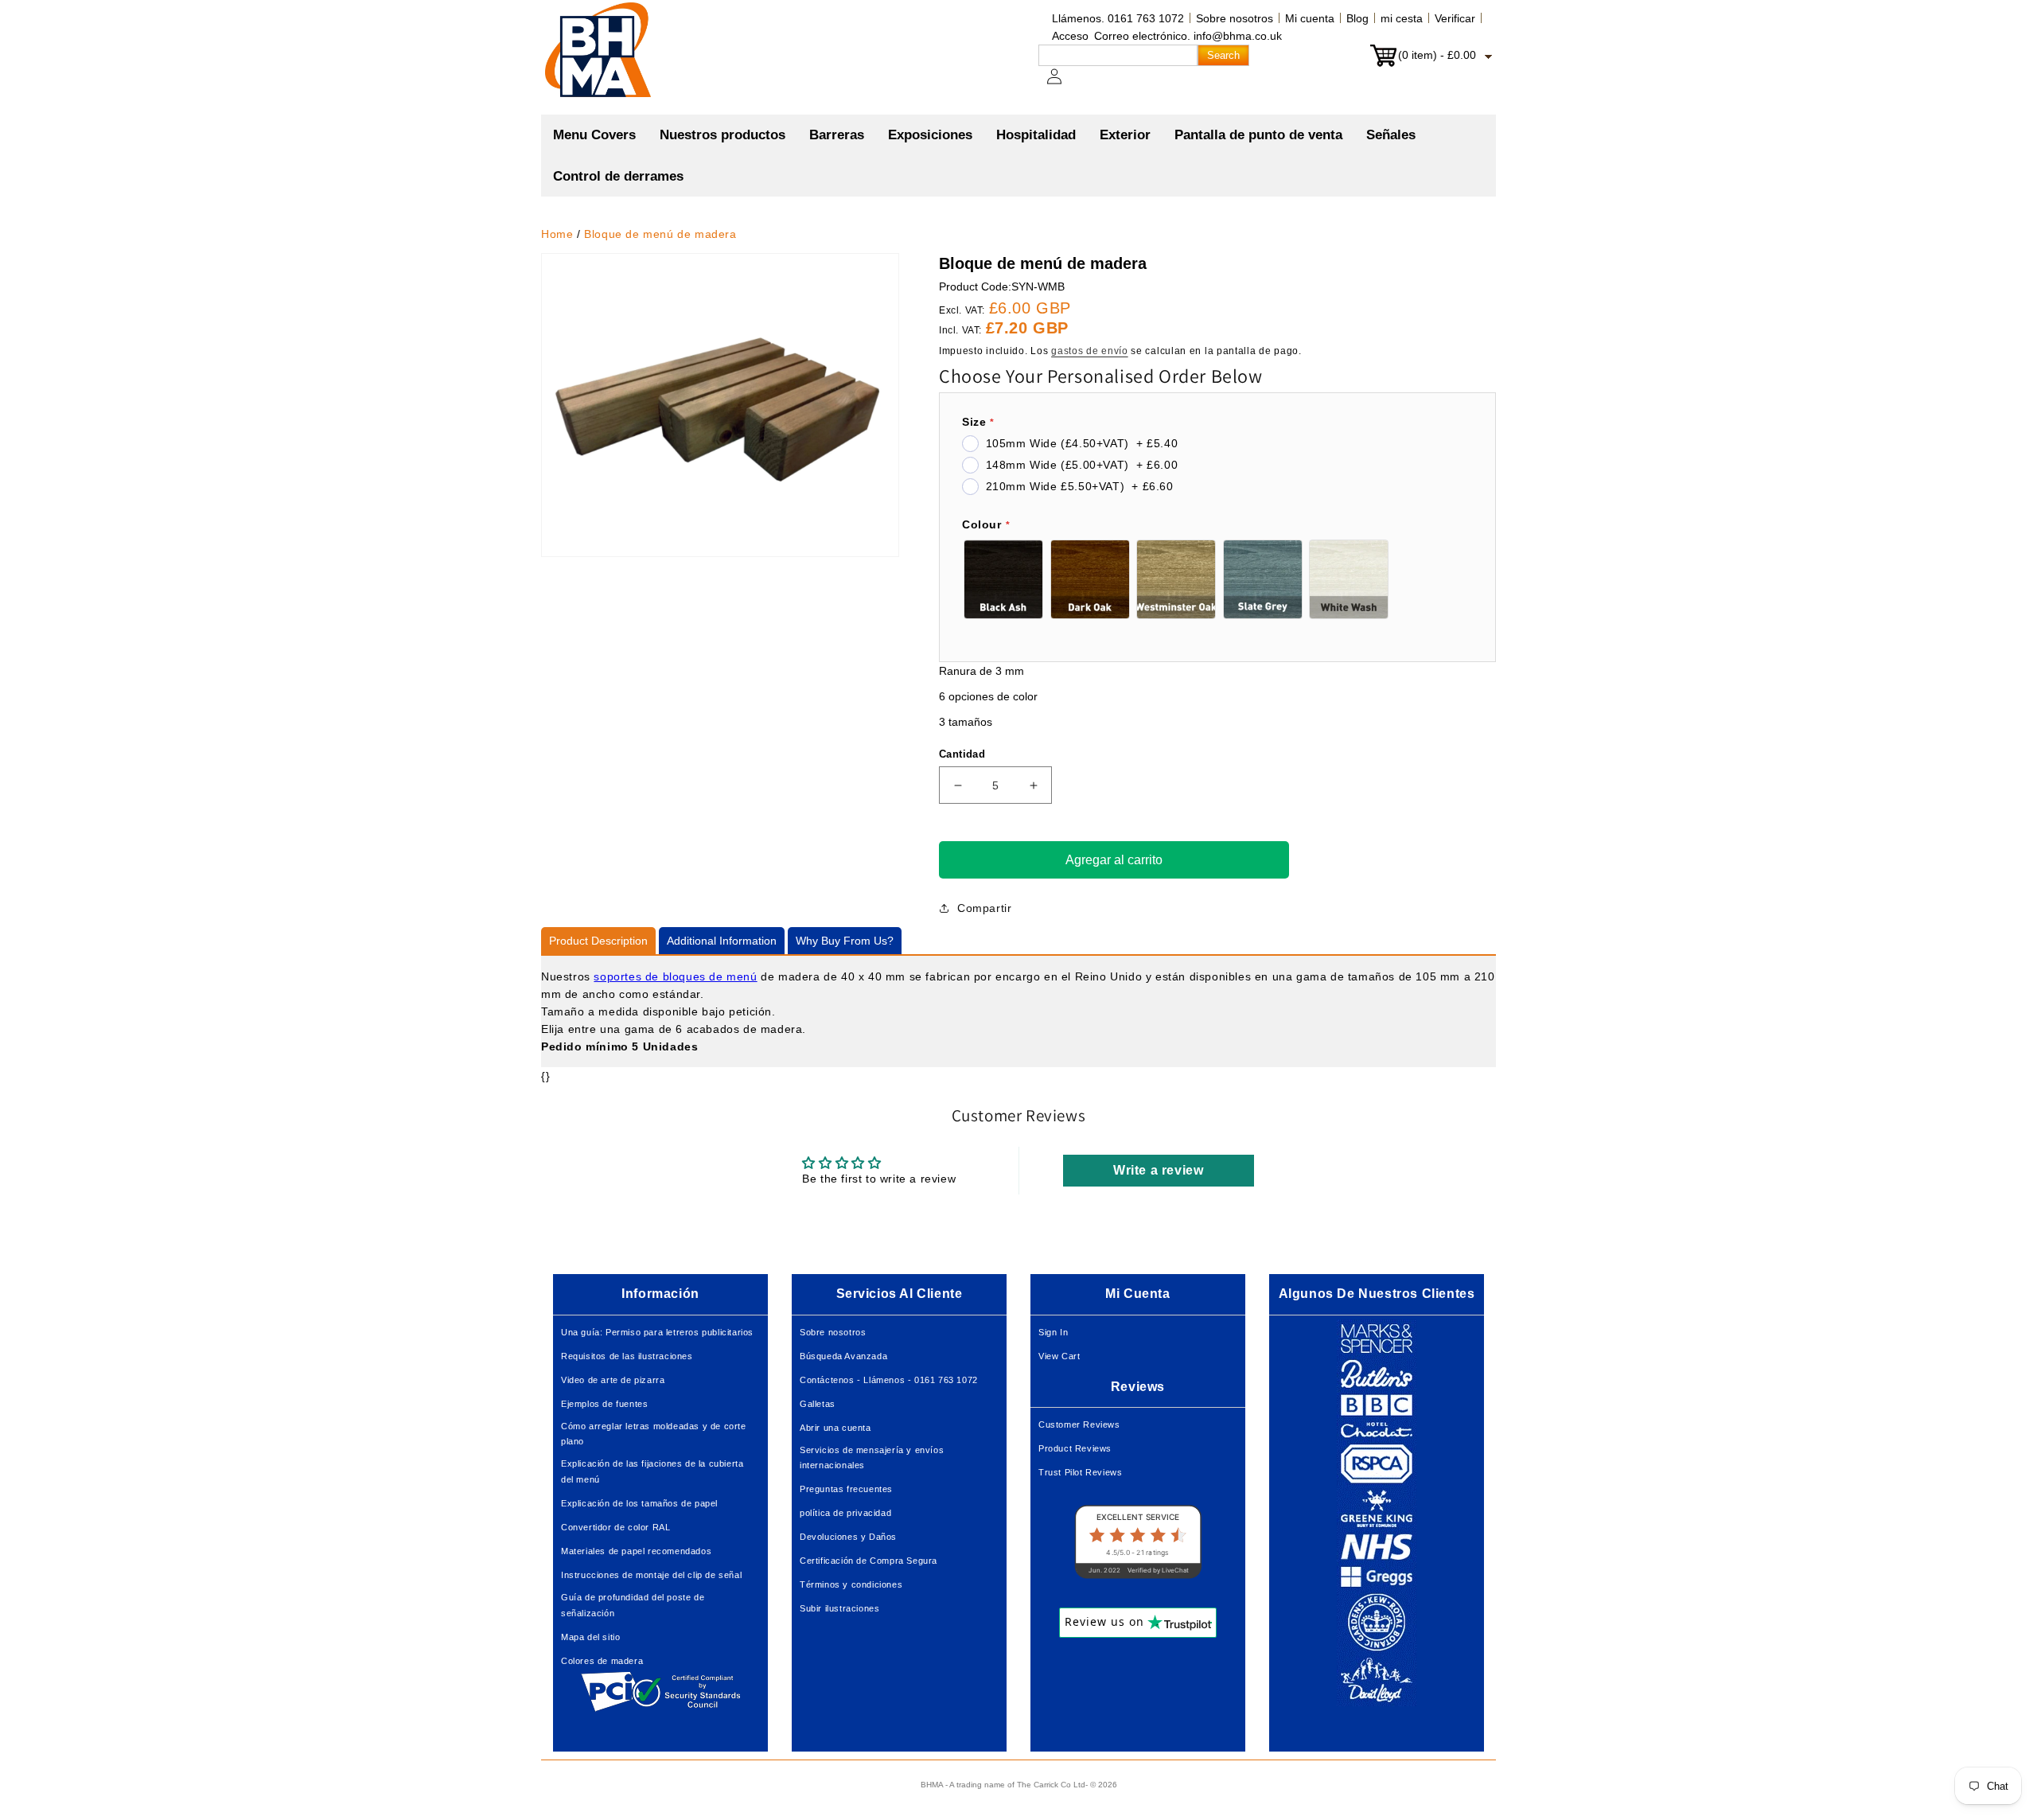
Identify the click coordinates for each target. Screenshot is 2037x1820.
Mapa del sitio (590, 1637)
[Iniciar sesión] (1064, 84)
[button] (722, 135)
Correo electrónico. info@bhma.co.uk (1188, 36)
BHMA (932, 1785)
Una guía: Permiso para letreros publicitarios (657, 1332)
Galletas (818, 1404)
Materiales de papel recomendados (636, 1551)
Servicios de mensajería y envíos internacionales (872, 1458)
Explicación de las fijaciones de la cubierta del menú (652, 1471)
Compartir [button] (984, 908)
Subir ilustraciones (839, 1608)
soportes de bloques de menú (675, 976)
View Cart (1059, 1356)
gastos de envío (1090, 351)
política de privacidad (845, 1513)
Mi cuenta (1310, 18)
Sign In (1053, 1332)
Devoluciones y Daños (848, 1537)
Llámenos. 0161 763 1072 (1118, 18)
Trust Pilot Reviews (1080, 1472)
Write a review (1158, 1170)
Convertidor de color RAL (615, 1527)
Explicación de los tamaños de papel (639, 1503)
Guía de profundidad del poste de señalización (633, 1605)
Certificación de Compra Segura (869, 1561)
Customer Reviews (1079, 1424)
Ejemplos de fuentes (604, 1404)
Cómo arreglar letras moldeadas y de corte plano (654, 1434)
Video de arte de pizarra (613, 1380)
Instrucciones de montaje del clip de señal (651, 1575)
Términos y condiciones (851, 1584)
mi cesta (1402, 18)
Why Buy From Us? (845, 941)
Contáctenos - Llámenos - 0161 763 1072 (889, 1380)
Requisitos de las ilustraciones (627, 1356)
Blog (1357, 18)
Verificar (1455, 18)
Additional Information (722, 941)
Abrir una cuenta (835, 1428)
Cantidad (962, 754)
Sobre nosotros (1235, 18)
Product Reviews (1075, 1448)
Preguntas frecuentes (846, 1489)
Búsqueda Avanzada (843, 1356)
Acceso (1070, 36)
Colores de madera (602, 1661)
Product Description (598, 941)
